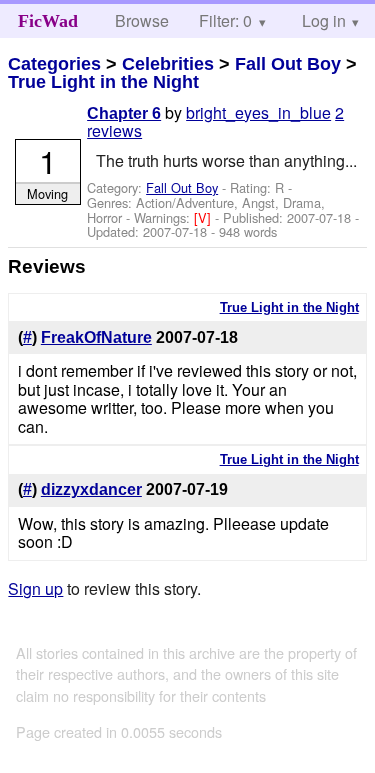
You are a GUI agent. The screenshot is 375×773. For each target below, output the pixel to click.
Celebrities (168, 64)
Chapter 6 (124, 113)
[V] (204, 217)
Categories (54, 64)
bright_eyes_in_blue (258, 112)
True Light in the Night (103, 82)
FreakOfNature (96, 337)
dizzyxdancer (91, 489)
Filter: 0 (225, 20)
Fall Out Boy (288, 64)
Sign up (35, 588)
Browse (142, 20)
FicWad (48, 21)
